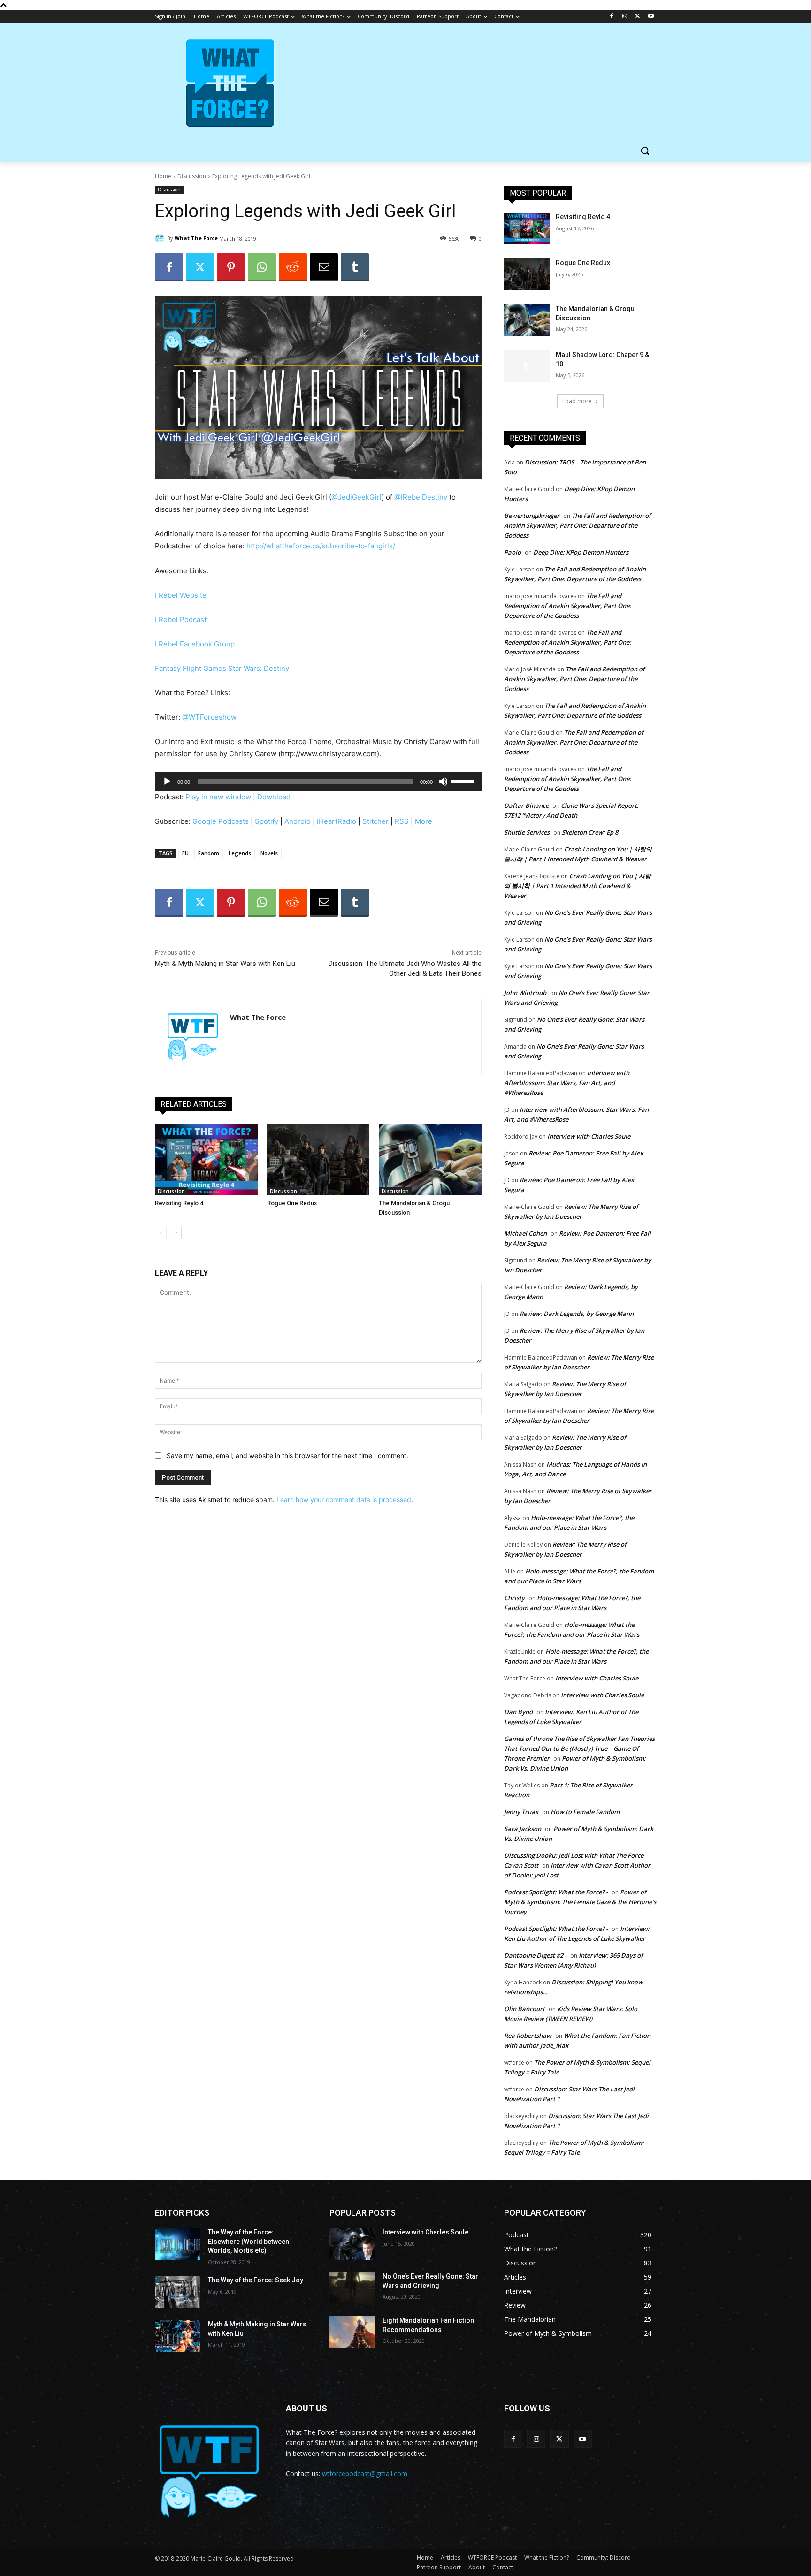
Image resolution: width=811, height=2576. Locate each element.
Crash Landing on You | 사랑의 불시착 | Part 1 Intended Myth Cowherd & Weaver (578, 886)
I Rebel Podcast (181, 619)
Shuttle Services (527, 832)
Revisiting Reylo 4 (179, 1203)
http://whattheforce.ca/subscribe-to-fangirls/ (321, 546)
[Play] (167, 782)
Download (274, 797)
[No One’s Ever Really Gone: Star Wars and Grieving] (352, 2288)
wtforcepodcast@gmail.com (365, 2473)
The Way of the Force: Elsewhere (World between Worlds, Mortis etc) (249, 2241)
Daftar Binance (526, 805)
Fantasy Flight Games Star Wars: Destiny (222, 668)
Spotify (267, 821)
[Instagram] (625, 17)
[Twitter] (638, 17)
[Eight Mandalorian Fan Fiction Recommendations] (352, 2332)
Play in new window (218, 797)
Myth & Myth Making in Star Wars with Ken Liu (225, 964)
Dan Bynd (518, 1712)
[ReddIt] (293, 267)
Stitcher (375, 821)
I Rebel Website (181, 595)
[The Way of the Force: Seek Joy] (178, 2292)
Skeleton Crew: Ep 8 (590, 832)
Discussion (192, 176)
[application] (318, 782)
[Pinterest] (231, 267)
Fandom (209, 853)
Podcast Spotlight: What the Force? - (556, 1892)
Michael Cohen (525, 1233)
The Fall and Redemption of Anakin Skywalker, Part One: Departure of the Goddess (578, 525)
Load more (577, 401)
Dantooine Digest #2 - (535, 1955)
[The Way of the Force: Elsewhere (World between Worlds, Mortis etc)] (178, 2244)
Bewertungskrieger (532, 516)
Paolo (513, 552)
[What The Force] (161, 238)
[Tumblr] (355, 267)
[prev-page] (161, 1233)
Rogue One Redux (292, 1203)
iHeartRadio (337, 821)
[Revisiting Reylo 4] (206, 1159)
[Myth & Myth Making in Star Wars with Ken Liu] (178, 2336)
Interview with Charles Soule (589, 1136)
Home (163, 176)
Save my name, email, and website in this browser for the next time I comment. (287, 1455)
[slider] (464, 781)
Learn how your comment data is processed (344, 1500)
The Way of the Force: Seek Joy (256, 2280)
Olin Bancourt (524, 2009)
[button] (645, 151)
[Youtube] (651, 17)
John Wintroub (525, 993)
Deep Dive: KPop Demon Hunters (581, 552)
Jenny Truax (521, 1812)
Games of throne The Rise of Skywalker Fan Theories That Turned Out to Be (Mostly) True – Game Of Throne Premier (579, 1748)
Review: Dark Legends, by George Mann (577, 1314)
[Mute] (443, 782)
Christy (514, 1598)
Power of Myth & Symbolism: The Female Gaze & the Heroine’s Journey (580, 1902)
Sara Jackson (523, 1829)
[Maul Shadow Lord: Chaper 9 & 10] (527, 366)
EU (185, 853)
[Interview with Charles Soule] (352, 2244)
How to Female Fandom (585, 1812)
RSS (402, 821)
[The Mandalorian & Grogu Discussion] (430, 1159)
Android (298, 821)
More (424, 821)
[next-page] (176, 1233)
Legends (240, 853)
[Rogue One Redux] (318, 1159)
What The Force (196, 238)
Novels (269, 853)
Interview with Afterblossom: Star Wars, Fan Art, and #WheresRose (567, 1083)
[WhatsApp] (262, 267)
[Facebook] (612, 17)
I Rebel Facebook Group (195, 644)
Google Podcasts (221, 821)
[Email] (324, 267)
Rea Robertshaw (528, 2036)
